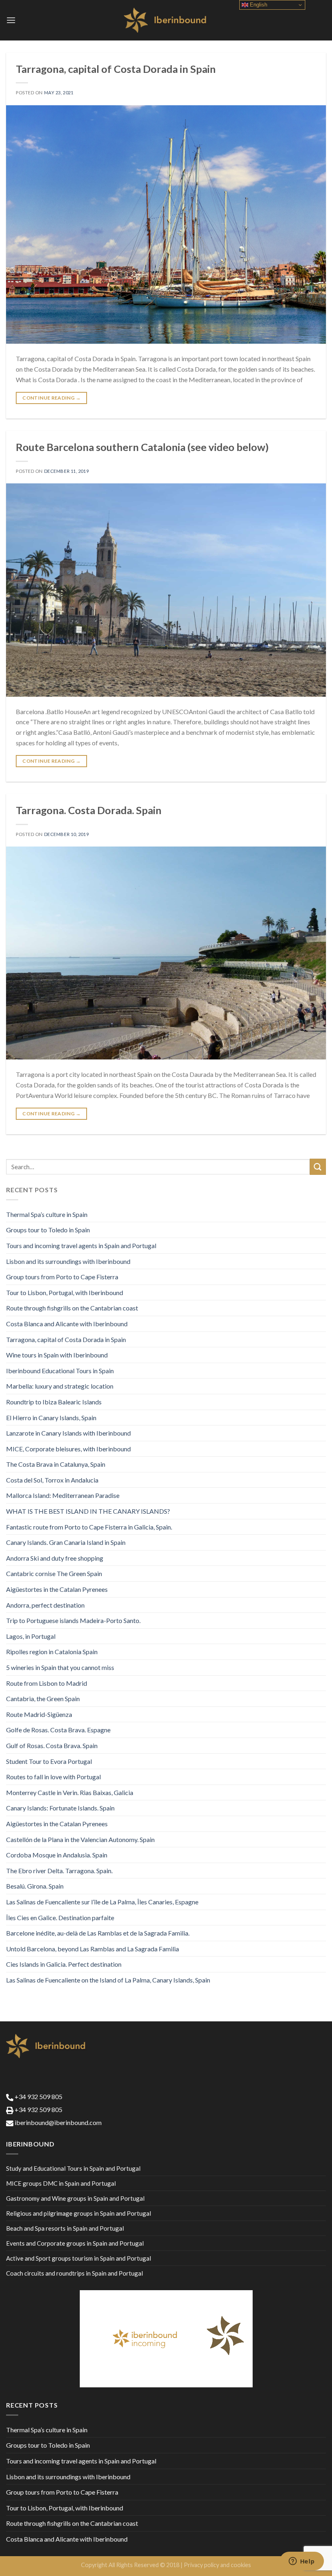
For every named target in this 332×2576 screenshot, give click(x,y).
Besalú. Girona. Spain (35, 1886)
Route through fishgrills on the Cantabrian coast (72, 1308)
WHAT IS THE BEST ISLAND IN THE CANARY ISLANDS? (88, 1511)
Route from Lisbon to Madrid (47, 1683)
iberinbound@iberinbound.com (57, 2122)
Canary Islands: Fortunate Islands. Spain (60, 1808)
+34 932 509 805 (38, 2096)
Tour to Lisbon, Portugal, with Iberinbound (65, 1292)
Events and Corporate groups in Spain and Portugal (75, 2243)
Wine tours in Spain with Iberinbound (57, 1355)
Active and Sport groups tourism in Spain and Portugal (79, 2258)
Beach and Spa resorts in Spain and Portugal (65, 2228)
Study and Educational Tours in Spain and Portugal (73, 2168)
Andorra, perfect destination (45, 1605)
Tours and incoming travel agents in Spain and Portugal (81, 1245)
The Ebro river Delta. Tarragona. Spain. (59, 1871)
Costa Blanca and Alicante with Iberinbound (67, 1324)
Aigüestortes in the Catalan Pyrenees (57, 1589)
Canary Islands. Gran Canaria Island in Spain (66, 1542)
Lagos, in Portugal (31, 1636)
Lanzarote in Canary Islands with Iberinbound (68, 1433)
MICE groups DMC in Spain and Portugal (61, 2183)
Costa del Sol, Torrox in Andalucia (52, 1480)
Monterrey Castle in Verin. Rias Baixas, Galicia (70, 1792)
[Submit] (318, 1167)
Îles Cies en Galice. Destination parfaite (60, 1918)
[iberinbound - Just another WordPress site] (166, 20)
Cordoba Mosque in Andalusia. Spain (57, 1855)
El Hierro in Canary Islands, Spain (51, 1418)
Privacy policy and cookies (217, 2565)
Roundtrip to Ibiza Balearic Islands (54, 1402)
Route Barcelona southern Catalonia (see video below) (142, 447)
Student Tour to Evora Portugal (49, 1761)
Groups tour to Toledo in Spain (48, 1230)
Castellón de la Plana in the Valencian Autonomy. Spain (80, 1839)
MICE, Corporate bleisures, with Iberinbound (68, 1449)
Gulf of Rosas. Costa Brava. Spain (52, 1745)
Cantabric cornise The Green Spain (54, 1573)
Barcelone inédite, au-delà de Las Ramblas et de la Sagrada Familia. (98, 1933)
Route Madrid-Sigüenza (39, 1714)
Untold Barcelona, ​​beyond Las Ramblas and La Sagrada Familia (93, 1949)
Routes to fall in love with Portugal (53, 1777)
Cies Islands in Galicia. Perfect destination (64, 1964)
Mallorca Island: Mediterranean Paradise (63, 1495)
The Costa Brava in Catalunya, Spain (56, 1464)
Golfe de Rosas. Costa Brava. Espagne (58, 1730)
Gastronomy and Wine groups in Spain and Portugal (75, 2198)
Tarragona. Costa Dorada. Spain (89, 810)
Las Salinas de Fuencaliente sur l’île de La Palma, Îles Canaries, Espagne (102, 1902)
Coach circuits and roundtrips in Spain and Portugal (74, 2273)
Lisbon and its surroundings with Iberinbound (68, 1261)
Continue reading (51, 398)
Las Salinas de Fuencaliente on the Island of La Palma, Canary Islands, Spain (108, 1980)
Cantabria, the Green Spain (43, 1699)
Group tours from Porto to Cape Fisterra (62, 1277)
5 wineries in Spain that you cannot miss (60, 1667)
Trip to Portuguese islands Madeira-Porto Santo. (73, 1620)
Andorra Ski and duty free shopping (55, 1558)
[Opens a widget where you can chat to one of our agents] (302, 2562)
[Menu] (11, 20)
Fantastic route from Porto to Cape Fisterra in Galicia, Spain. (89, 1527)
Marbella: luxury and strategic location (60, 1386)
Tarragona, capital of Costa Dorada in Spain (116, 69)
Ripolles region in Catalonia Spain (52, 1652)
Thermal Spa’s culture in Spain (47, 1214)
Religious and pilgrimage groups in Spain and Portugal (79, 2213)
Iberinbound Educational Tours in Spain (60, 1371)
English (258, 5)
